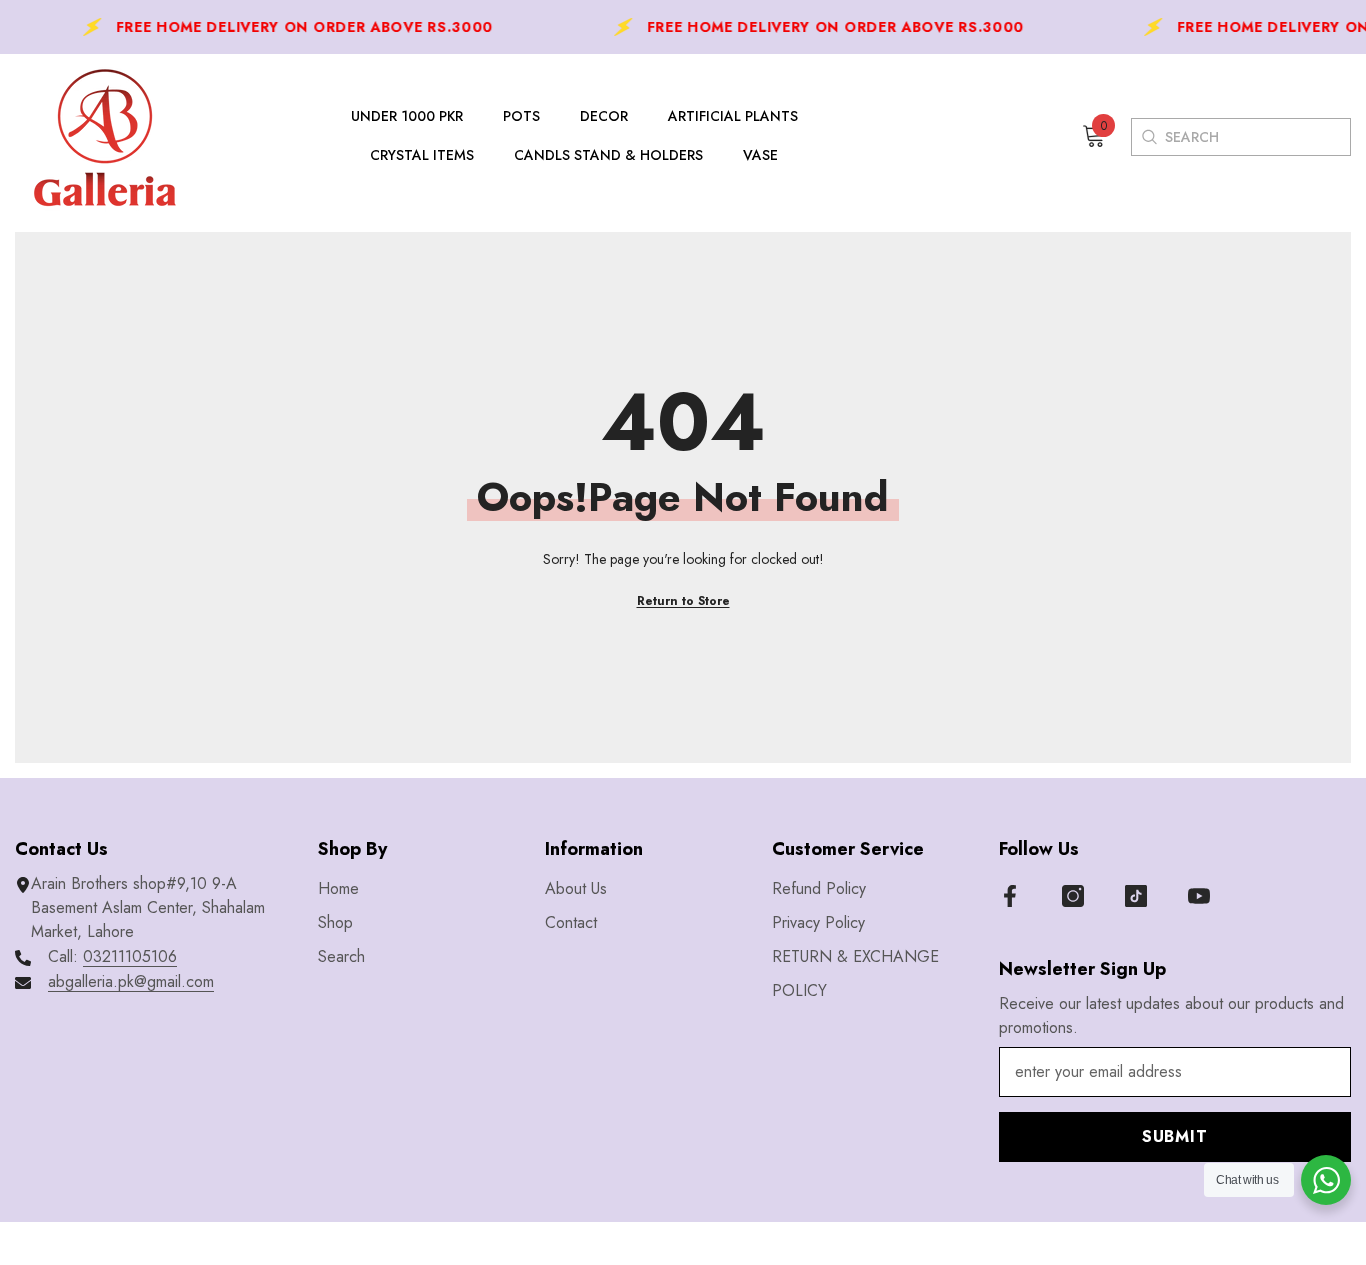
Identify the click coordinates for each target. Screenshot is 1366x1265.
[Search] (1148, 136)
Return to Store (683, 601)
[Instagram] (1073, 896)
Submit (1175, 1136)
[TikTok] (1136, 896)
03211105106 (130, 956)
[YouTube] (1199, 896)
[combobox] (1257, 137)
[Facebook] (1010, 896)
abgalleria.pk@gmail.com (131, 981)
